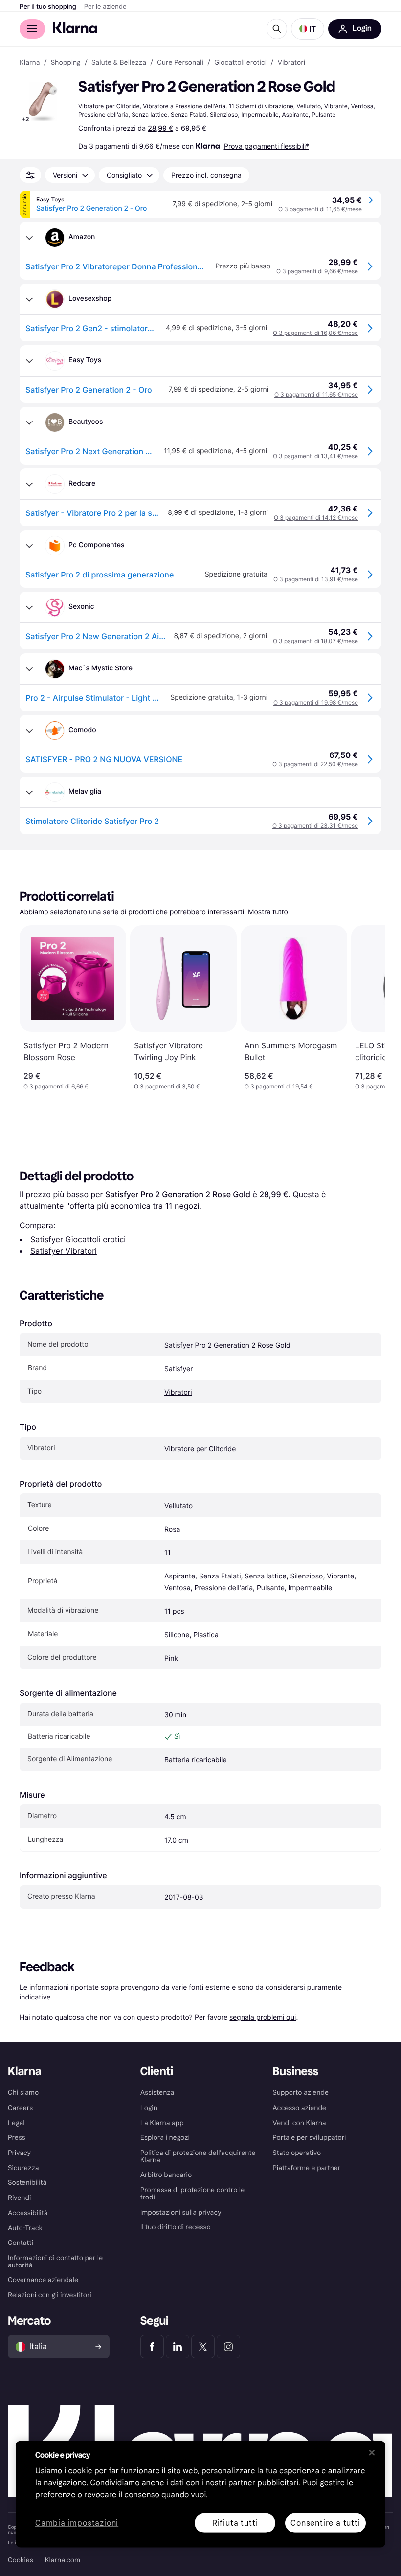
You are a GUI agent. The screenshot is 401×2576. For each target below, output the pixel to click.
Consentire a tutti (325, 2522)
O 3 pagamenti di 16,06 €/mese (315, 333)
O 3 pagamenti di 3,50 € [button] (167, 1086)
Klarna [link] (30, 63)
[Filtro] (30, 175)
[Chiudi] (372, 2452)
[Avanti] (368, 1008)
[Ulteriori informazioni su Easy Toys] (29, 361)
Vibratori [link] (291, 63)
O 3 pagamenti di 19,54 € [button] (279, 1086)
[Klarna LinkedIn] (178, 2347)
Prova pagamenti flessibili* (267, 146)
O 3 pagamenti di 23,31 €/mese (315, 826)
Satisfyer (179, 1369)
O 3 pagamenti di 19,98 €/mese (316, 702)
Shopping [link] (66, 63)
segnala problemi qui (263, 2017)
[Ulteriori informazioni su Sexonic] (29, 607)
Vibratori (178, 1392)
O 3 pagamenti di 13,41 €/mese (315, 456)
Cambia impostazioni (77, 2523)
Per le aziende (105, 7)
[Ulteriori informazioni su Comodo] (29, 731)
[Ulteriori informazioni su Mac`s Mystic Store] (29, 669)
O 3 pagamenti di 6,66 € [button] (56, 1086)
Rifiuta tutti (235, 2522)
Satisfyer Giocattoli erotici (78, 1239)
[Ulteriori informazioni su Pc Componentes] (29, 546)
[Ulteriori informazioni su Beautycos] (29, 422)
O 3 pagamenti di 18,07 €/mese (315, 641)
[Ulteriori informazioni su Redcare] (29, 484)
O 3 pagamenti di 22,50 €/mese (315, 764)
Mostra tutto (268, 912)
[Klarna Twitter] (203, 2347)
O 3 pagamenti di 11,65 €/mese (320, 209)
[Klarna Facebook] (152, 2347)
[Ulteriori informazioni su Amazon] (29, 238)
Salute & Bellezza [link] (119, 63)
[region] (200, 2494)
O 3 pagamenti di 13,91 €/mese (316, 579)
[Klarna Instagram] (228, 2347)
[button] (308, 29)
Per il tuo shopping (48, 7)
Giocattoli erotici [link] (240, 63)
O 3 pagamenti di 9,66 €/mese (317, 271)
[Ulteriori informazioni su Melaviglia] (29, 792)
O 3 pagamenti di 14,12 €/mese (316, 518)
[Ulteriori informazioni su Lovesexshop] (29, 299)
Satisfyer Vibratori (64, 1251)
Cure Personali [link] (180, 63)
